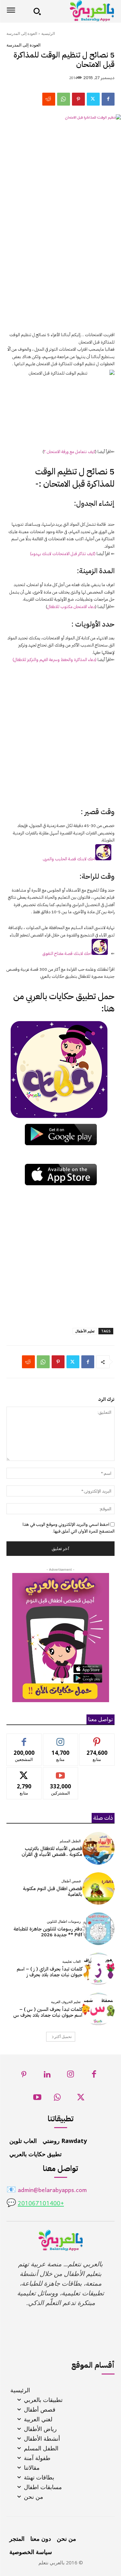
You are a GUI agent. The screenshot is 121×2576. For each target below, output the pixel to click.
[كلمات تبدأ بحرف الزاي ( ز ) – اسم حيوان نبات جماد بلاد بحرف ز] (99, 1969)
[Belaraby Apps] (80, 11)
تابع (60, 1738)
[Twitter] (93, 99)
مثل (24, 1738)
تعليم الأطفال (85, 1331)
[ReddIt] (49, 99)
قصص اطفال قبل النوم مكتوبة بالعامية (53, 1891)
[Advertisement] (60, 263)
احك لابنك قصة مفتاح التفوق (67, 953)
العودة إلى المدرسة (22, 33)
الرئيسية (48, 33)
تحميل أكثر (63, 2037)
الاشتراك (60, 1772)
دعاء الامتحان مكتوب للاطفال (71, 607)
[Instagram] (71, 2076)
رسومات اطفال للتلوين (64, 1922)
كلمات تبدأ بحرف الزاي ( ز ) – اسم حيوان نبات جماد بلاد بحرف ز (50, 1972)
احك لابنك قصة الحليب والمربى (69, 859)
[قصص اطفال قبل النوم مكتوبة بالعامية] (99, 1889)
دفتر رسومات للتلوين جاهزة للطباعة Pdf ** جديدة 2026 (48, 1932)
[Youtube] (37, 2099)
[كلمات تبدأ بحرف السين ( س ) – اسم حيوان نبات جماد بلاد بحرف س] (99, 2009)
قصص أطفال (71, 1881)
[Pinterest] (78, 99)
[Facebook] (108, 99)
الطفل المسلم (70, 1841)
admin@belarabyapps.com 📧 (47, 2191)
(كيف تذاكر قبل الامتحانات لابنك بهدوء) (63, 554)
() (55, 660)
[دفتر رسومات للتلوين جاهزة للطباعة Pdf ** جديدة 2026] (99, 1929)
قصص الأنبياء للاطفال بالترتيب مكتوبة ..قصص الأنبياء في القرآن (52, 1851)
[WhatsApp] (64, 99)
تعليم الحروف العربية (66, 2002)
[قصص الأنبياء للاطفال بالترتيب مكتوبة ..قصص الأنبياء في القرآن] (99, 1848)
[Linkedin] (47, 2076)
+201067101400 (41, 2204)
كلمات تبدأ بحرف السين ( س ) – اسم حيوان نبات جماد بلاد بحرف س (48, 2012)
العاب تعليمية (71, 1962)
